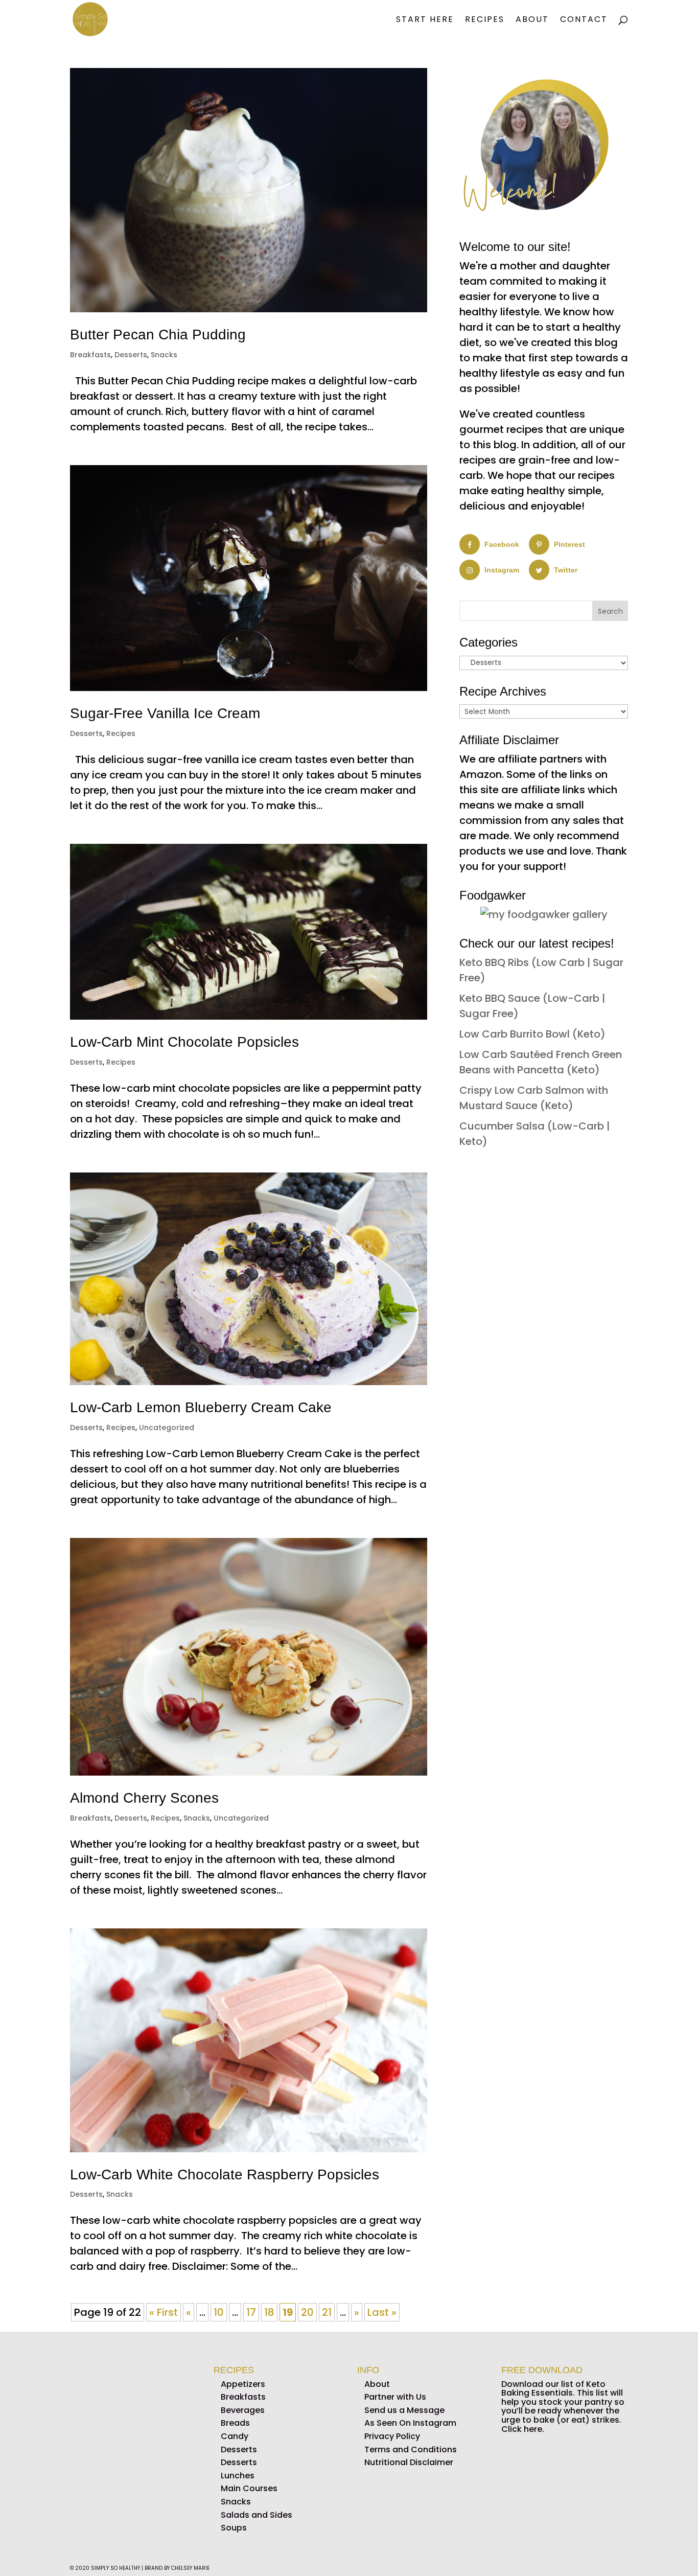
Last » (382, 2312)
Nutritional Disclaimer (409, 2462)
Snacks (164, 355)
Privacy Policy (392, 2436)
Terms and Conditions (411, 2449)
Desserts (131, 355)
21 (327, 2312)
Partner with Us (395, 2397)
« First (164, 2312)
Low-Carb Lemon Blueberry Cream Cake (201, 1407)
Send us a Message (404, 2410)
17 (251, 2312)
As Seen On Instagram (410, 2423)
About (532, 20)
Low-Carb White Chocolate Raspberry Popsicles (225, 2175)
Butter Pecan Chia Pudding (158, 335)
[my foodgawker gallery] (544, 914)
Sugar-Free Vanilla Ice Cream (165, 713)
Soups (234, 2528)
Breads (235, 2423)
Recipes (485, 20)
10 (219, 2312)
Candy (235, 2436)
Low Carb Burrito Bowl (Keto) (532, 1034)
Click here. (523, 2429)
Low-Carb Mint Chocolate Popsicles (184, 1042)
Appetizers (243, 2384)
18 (269, 2312)
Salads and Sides (257, 2515)
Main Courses (249, 2489)
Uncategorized (167, 1428)
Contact (584, 20)
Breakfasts (90, 355)
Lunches (238, 2476)
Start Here (425, 20)
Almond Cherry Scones (144, 1798)
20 (307, 2312)
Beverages (243, 2410)
